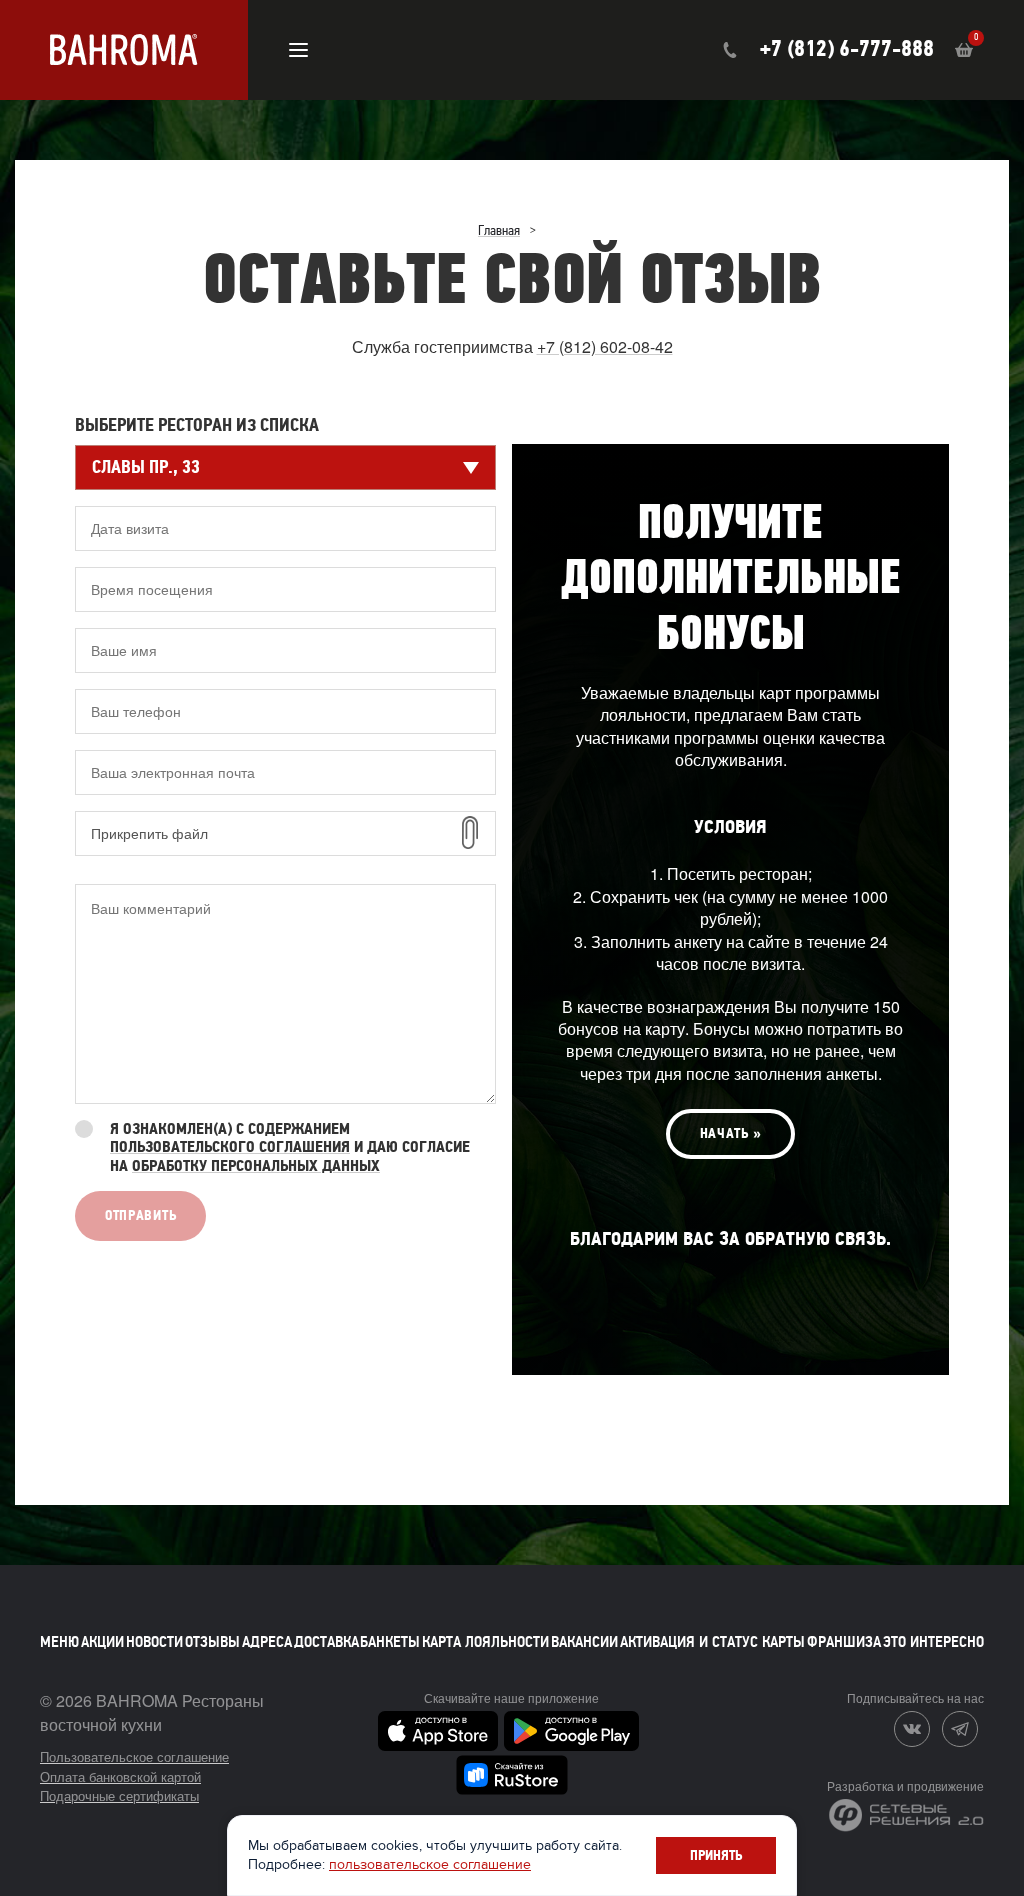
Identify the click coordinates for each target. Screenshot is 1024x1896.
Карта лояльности (485, 1642)
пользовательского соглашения (230, 1147)
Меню (59, 1642)
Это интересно (933, 1642)
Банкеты (390, 1642)
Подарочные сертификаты (119, 1795)
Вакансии (584, 1642)
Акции (102, 1642)
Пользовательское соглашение (134, 1756)
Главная (499, 231)
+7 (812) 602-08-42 (605, 346)
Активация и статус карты (712, 1642)
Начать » (731, 1133)
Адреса (267, 1642)
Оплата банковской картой (120, 1776)
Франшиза (844, 1642)
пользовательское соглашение (430, 1864)
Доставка (326, 1642)
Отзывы (212, 1642)
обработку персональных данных (256, 1166)
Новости (154, 1642)
